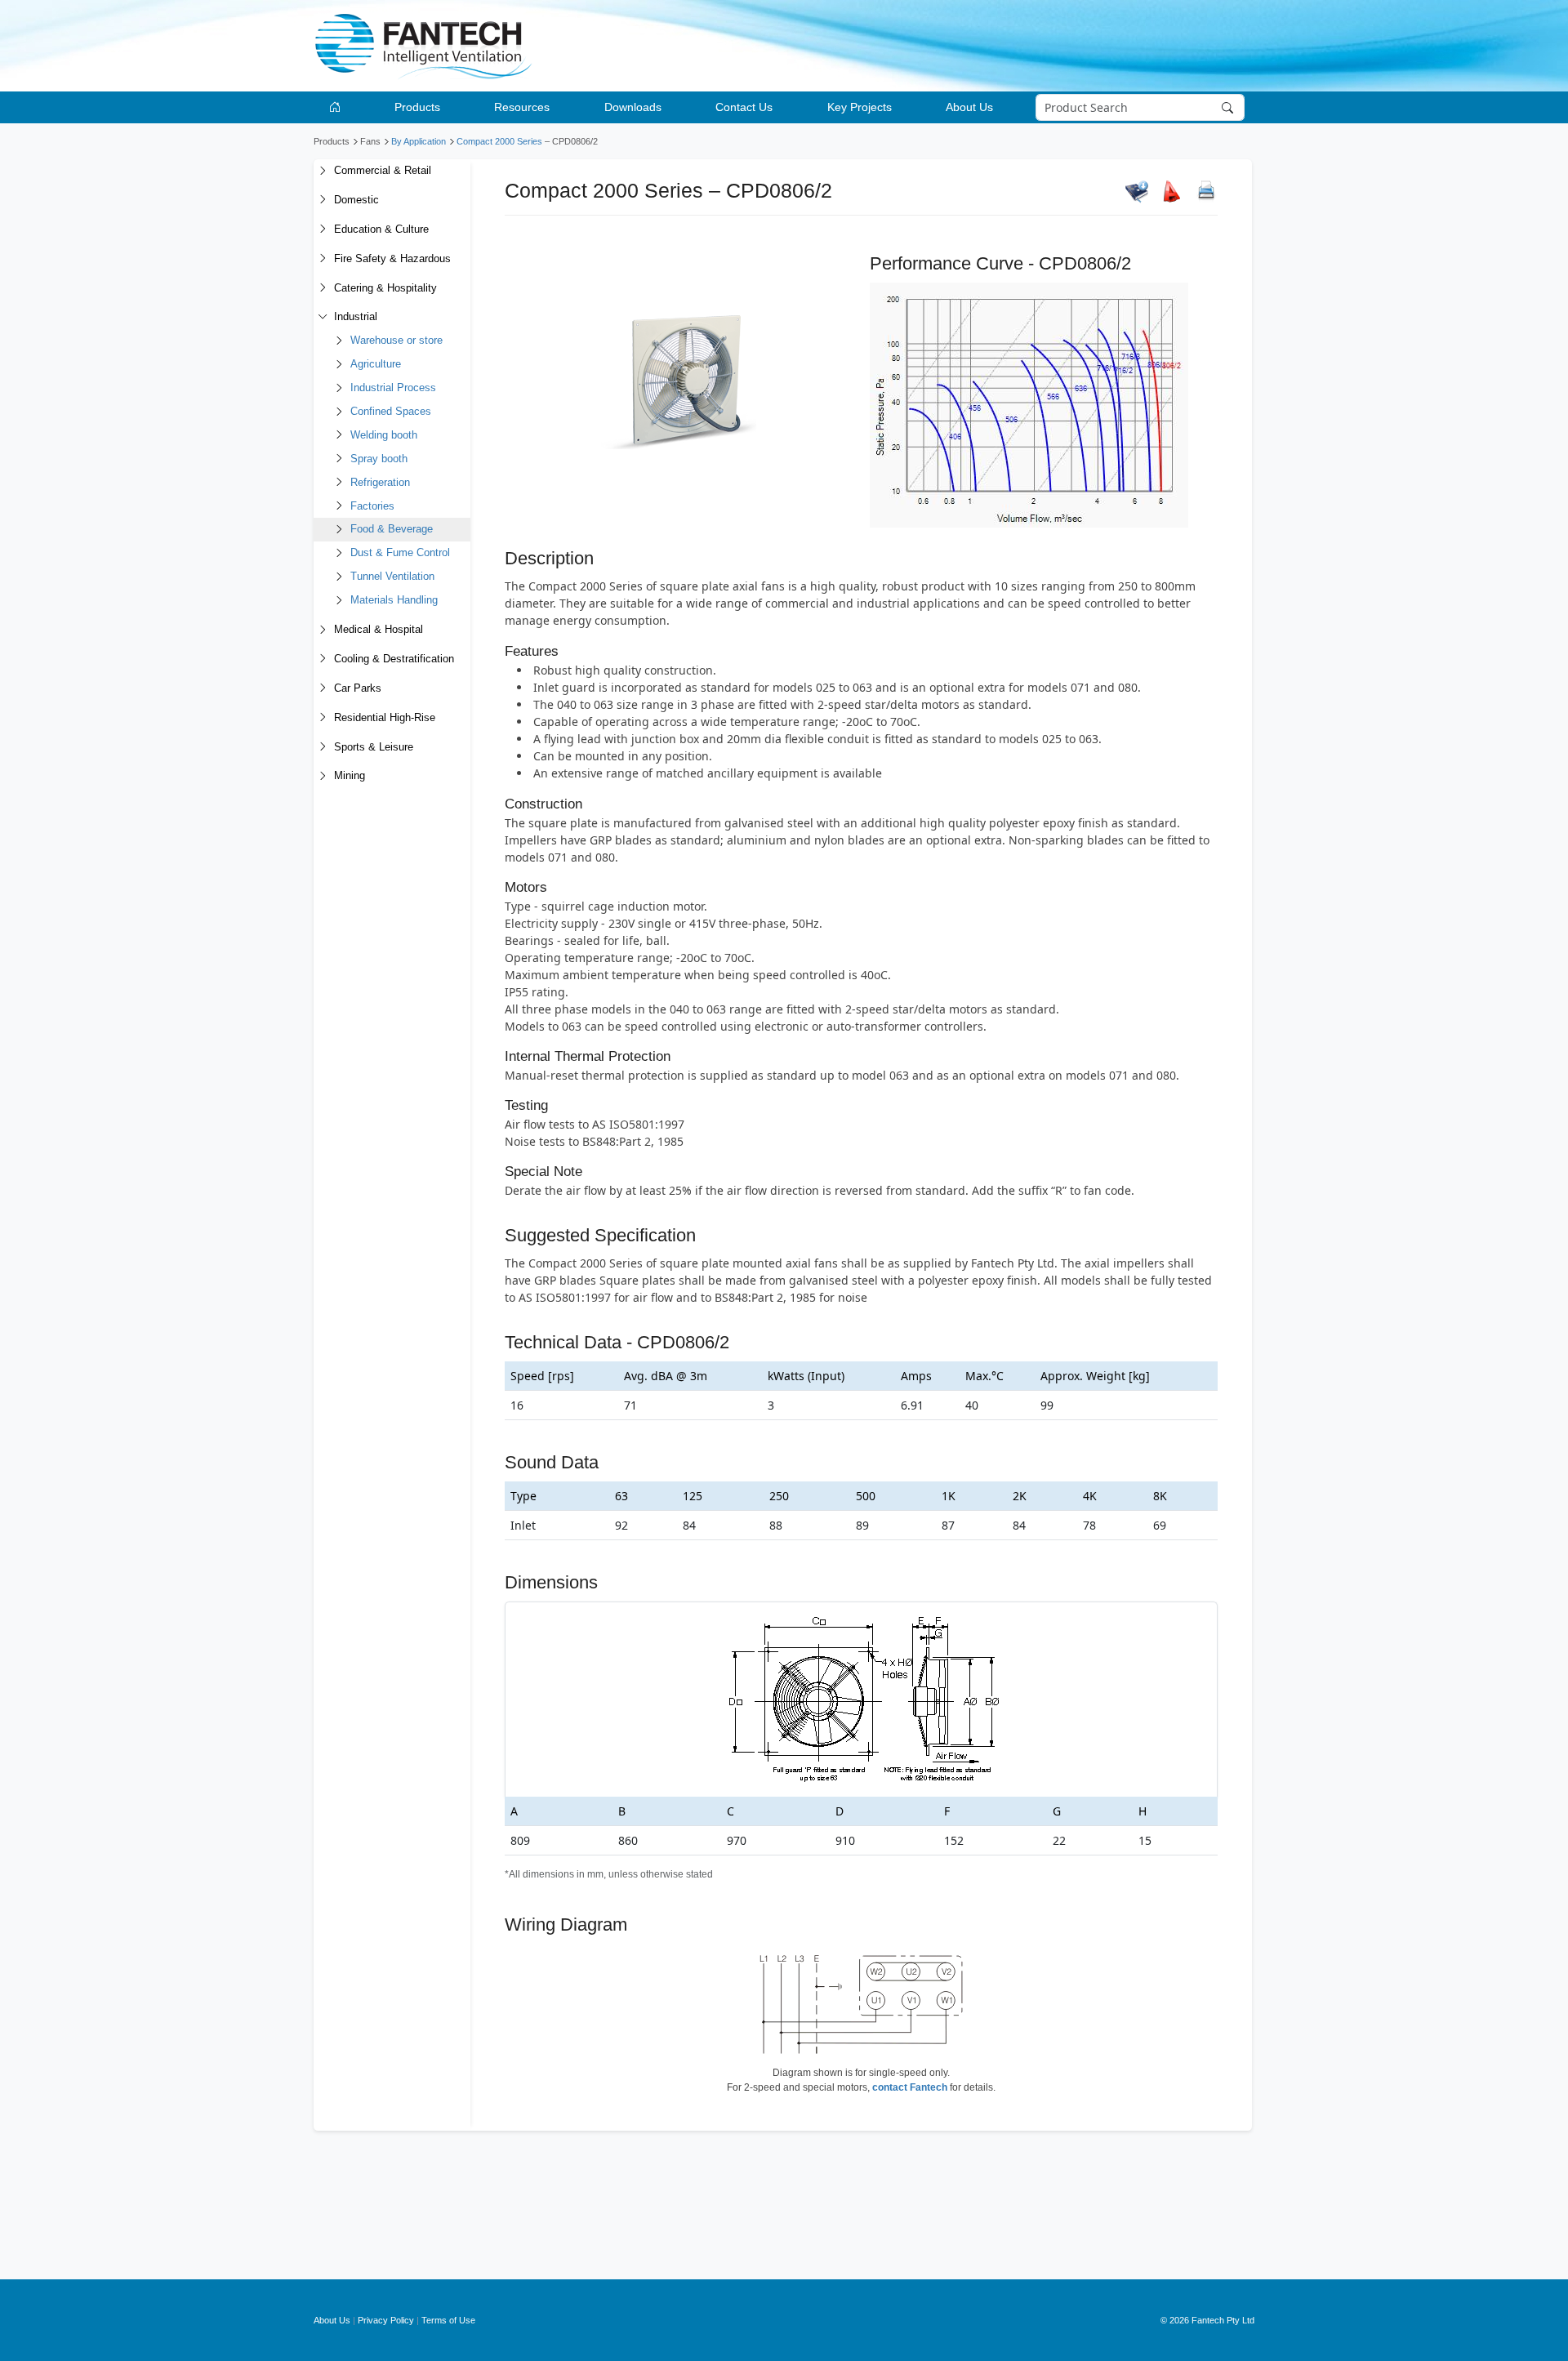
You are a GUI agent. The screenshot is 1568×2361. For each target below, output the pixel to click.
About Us (332, 2320)
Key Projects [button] (860, 107)
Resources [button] (522, 107)
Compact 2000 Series (499, 141)
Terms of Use (448, 2320)
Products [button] (417, 107)
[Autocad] (1172, 191)
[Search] (1229, 108)
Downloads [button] (633, 107)
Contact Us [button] (744, 107)
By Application (419, 141)
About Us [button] (969, 107)
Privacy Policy (386, 2320)
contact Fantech (910, 2087)
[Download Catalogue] (1137, 191)
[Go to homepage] (338, 107)
